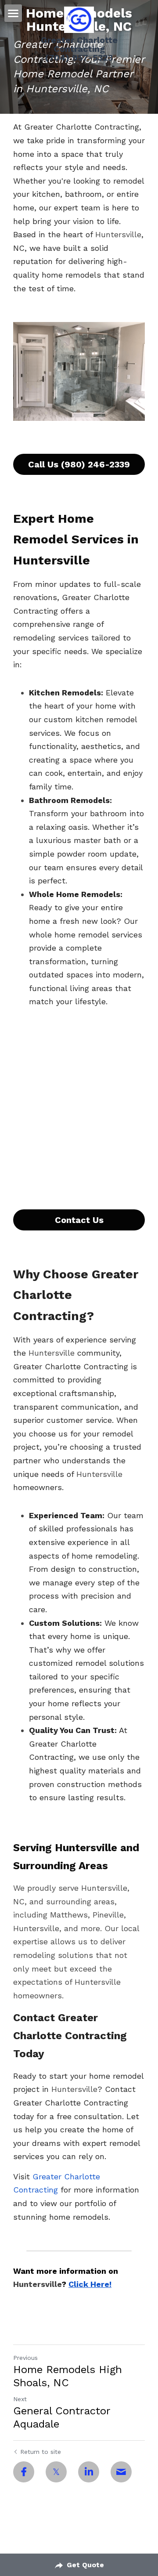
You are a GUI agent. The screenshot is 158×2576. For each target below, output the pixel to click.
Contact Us (79, 1220)
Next (20, 2399)
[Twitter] (56, 2472)
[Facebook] (24, 2472)
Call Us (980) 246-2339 (79, 464)
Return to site (41, 2452)
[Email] (121, 2472)
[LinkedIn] (89, 2472)
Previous (25, 2358)
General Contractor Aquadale (62, 2417)
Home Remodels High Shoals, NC (68, 2376)
